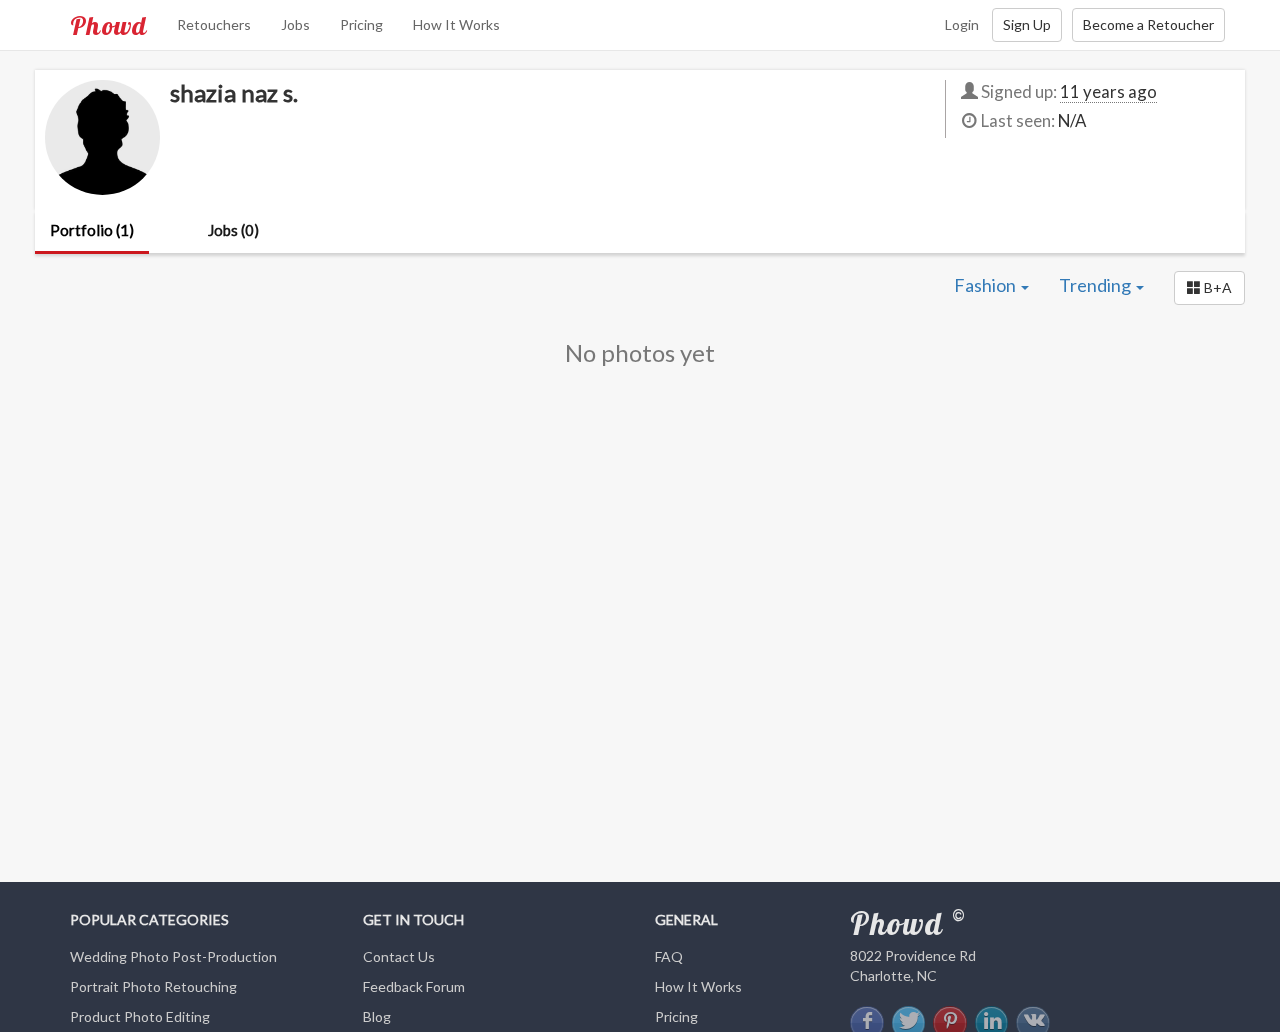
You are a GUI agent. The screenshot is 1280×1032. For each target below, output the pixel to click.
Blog (377, 1016)
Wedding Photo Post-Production (173, 956)
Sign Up (1027, 24)
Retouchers (214, 24)
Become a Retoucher (1148, 24)
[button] (1209, 288)
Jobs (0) (233, 230)
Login (962, 24)
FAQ (669, 956)
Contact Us (399, 956)
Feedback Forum (414, 986)
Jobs (295, 24)
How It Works (456, 24)
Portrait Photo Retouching (153, 986)
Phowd (108, 25)
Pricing (361, 24)
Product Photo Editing (140, 1016)
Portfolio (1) (92, 230)
